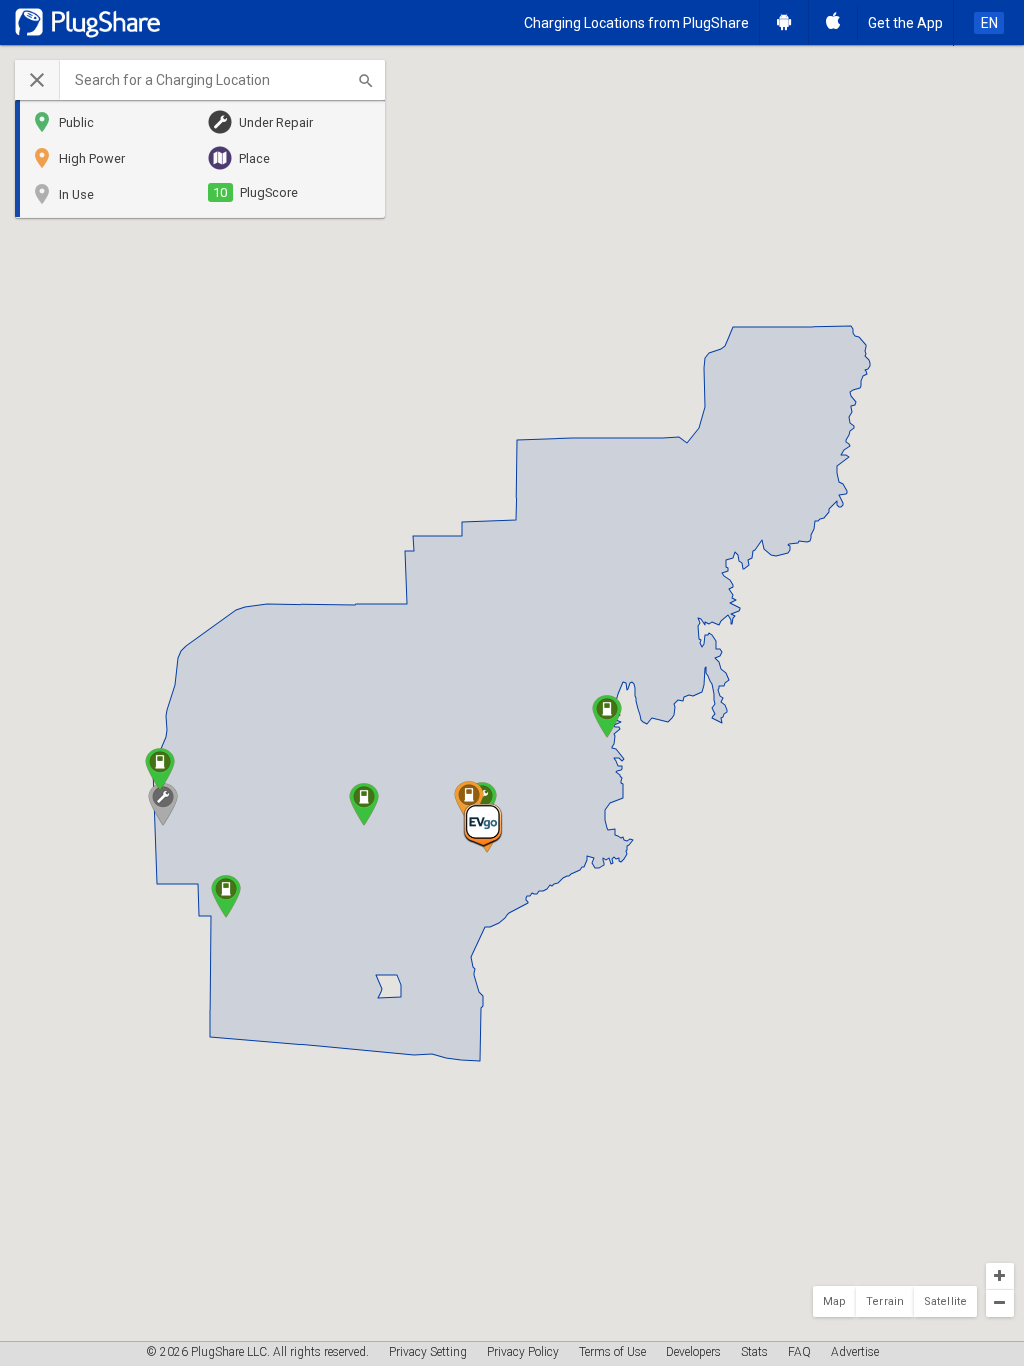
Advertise (855, 1352)
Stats (754, 1352)
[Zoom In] (1000, 1276)
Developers (693, 1352)
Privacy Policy (523, 1352)
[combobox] (222, 80)
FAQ (799, 1352)
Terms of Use (612, 1352)
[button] (200, 80)
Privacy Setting (428, 1352)
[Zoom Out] (1000, 1303)
